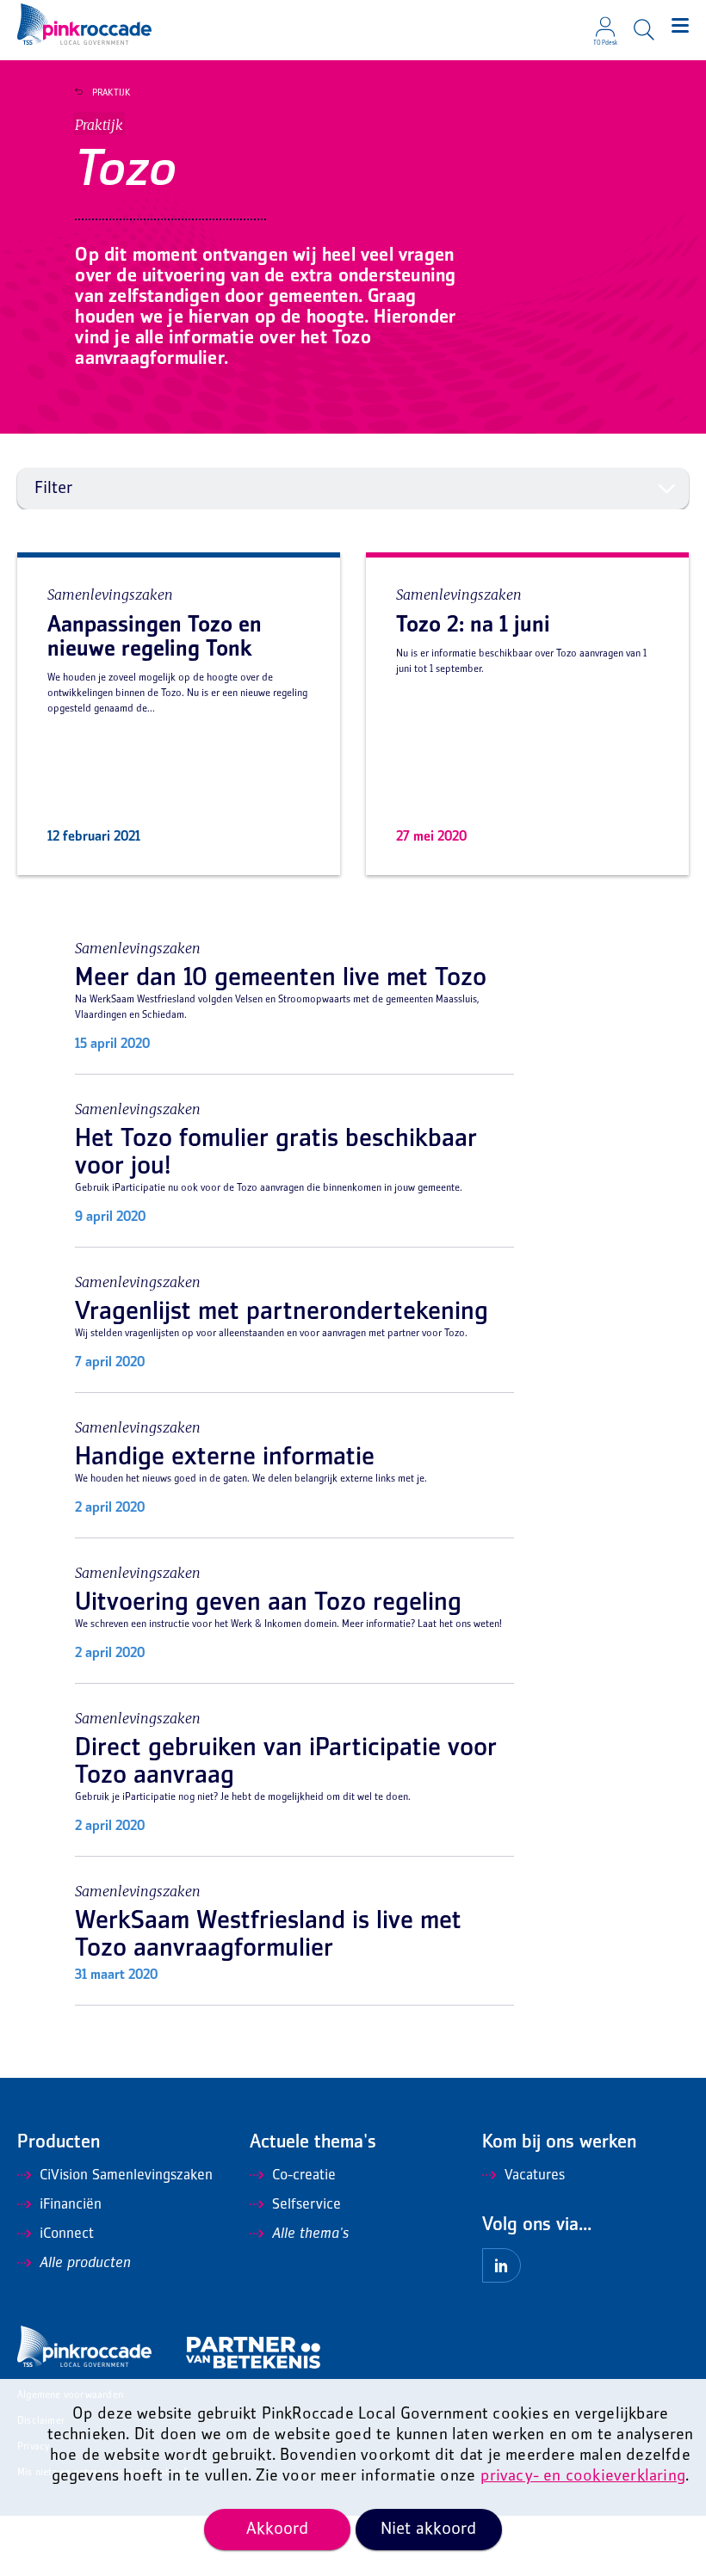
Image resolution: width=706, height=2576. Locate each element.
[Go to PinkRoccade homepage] (84, 24)
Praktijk (111, 93)
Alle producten (85, 2264)
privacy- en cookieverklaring (583, 2477)
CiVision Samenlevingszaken (126, 2176)
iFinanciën (71, 2205)
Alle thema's (310, 2234)
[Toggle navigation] (680, 26)
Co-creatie (304, 2176)
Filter (53, 489)
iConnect (67, 2234)
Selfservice (307, 2205)
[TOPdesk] (605, 22)
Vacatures (535, 2176)
